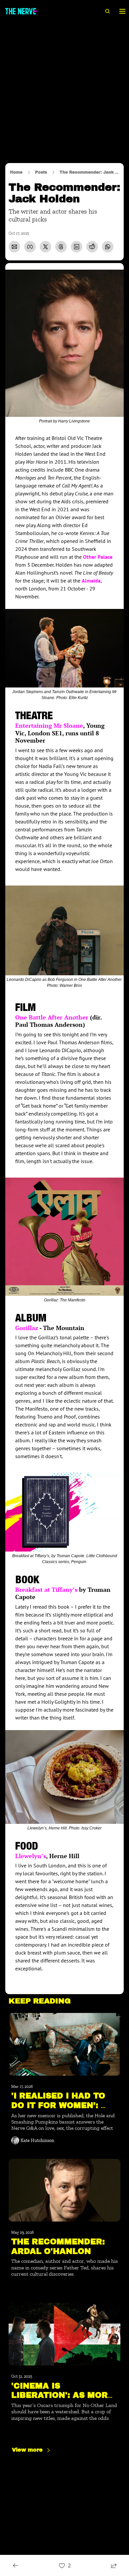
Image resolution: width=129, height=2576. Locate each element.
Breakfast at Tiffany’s (46, 1589)
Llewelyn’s (31, 1856)
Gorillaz (27, 1328)
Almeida (91, 581)
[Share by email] (14, 247)
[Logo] (21, 11)
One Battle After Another (53, 1017)
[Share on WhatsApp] (108, 247)
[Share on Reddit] (92, 247)
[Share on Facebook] (30, 247)
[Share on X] (45, 247)
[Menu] (122, 11)
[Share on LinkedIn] (77, 247)
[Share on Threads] (61, 247)
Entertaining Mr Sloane (49, 725)
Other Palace (98, 557)
